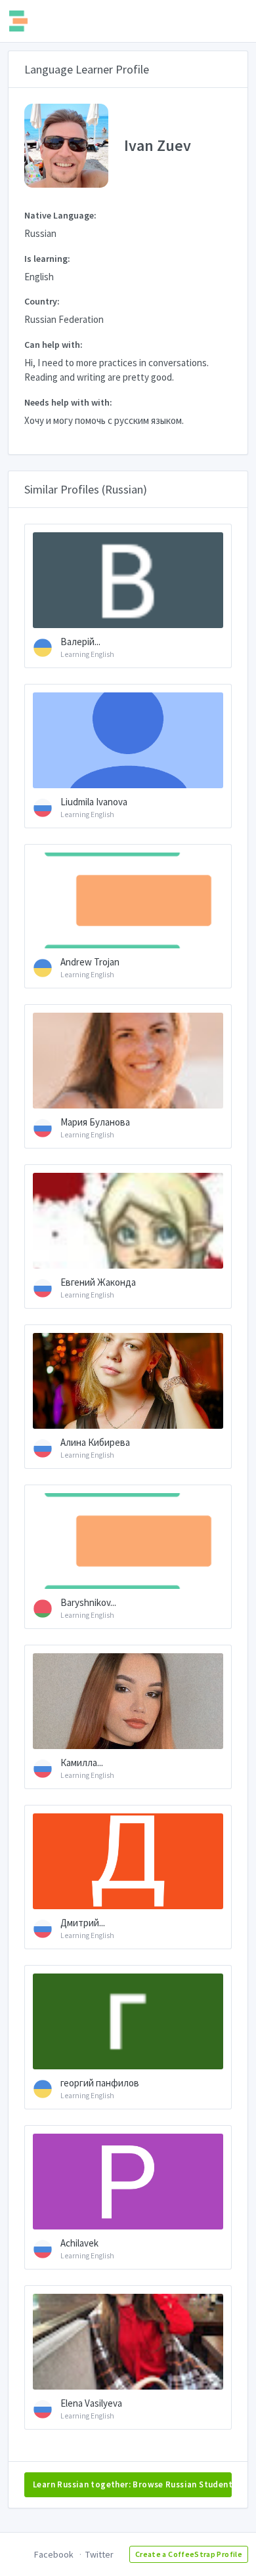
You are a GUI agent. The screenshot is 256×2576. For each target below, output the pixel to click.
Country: (42, 301)
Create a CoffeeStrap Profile (189, 2554)
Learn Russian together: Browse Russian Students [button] (132, 2484)
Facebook (54, 2554)
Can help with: (53, 345)
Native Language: (60, 215)
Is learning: (47, 259)
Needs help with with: (68, 402)
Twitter (99, 2554)
